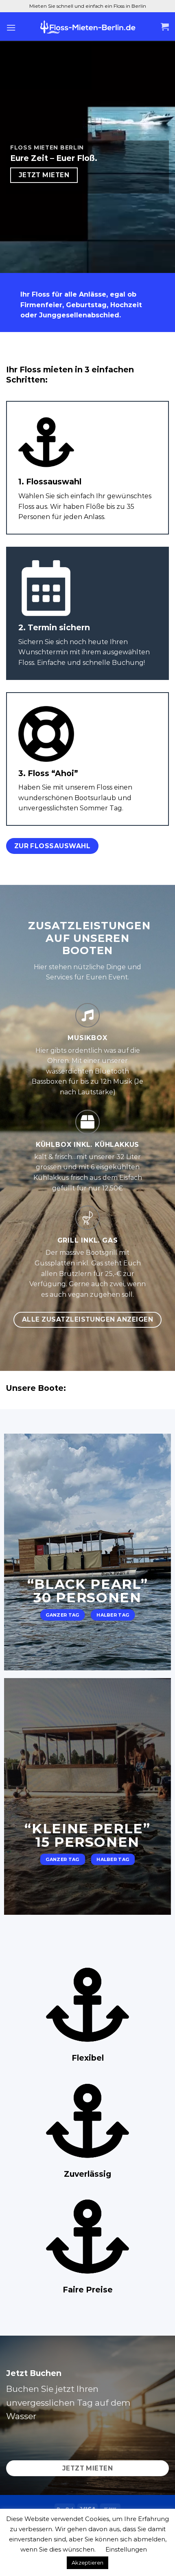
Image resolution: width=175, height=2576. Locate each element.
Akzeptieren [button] (87, 2563)
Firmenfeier (41, 305)
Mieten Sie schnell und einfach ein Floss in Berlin (88, 6)
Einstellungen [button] (126, 2549)
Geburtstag (86, 305)
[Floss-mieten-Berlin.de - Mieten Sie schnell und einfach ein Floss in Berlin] (87, 27)
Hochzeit (126, 305)
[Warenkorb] (165, 27)
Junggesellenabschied (79, 315)
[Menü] (11, 27)
